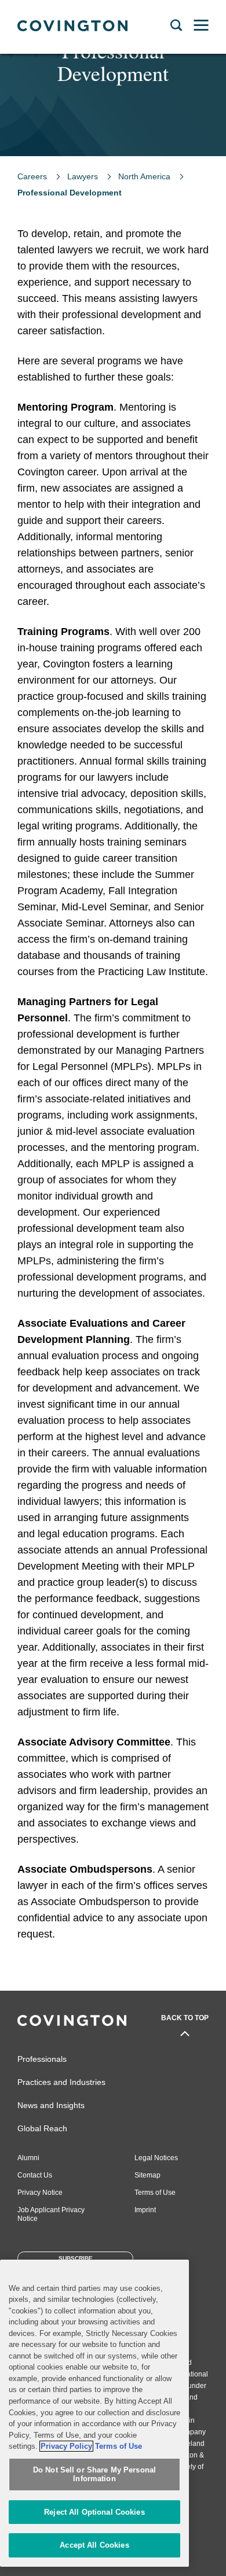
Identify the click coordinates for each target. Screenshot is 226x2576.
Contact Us (35, 2175)
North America (144, 176)
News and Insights (51, 2105)
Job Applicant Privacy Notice (51, 2214)
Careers (32, 176)
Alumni (28, 2158)
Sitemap (147, 2175)
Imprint (145, 2210)
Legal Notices (156, 2158)
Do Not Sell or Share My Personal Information (94, 2474)
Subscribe (76, 2258)
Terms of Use (155, 2193)
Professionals (42, 2059)
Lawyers (83, 176)
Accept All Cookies (94, 2545)
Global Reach (42, 2128)
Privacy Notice (40, 2193)
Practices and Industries (61, 2082)
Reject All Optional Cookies (94, 2512)
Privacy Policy (66, 2446)
